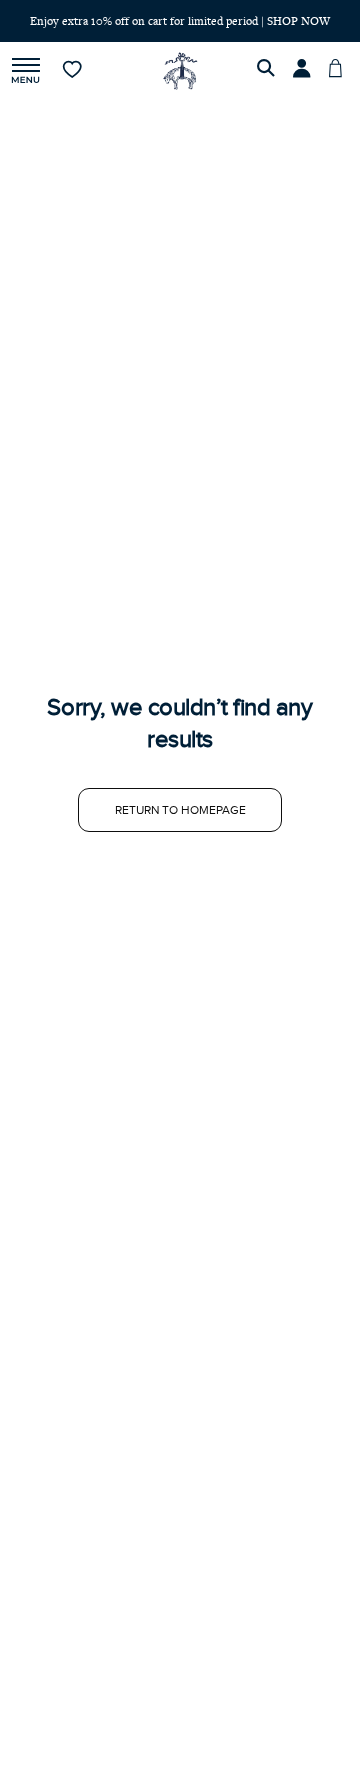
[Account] (305, 71)
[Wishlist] (73, 71)
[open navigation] (26, 71)
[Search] (269, 71)
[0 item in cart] (341, 71)
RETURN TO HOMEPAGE (180, 810)
